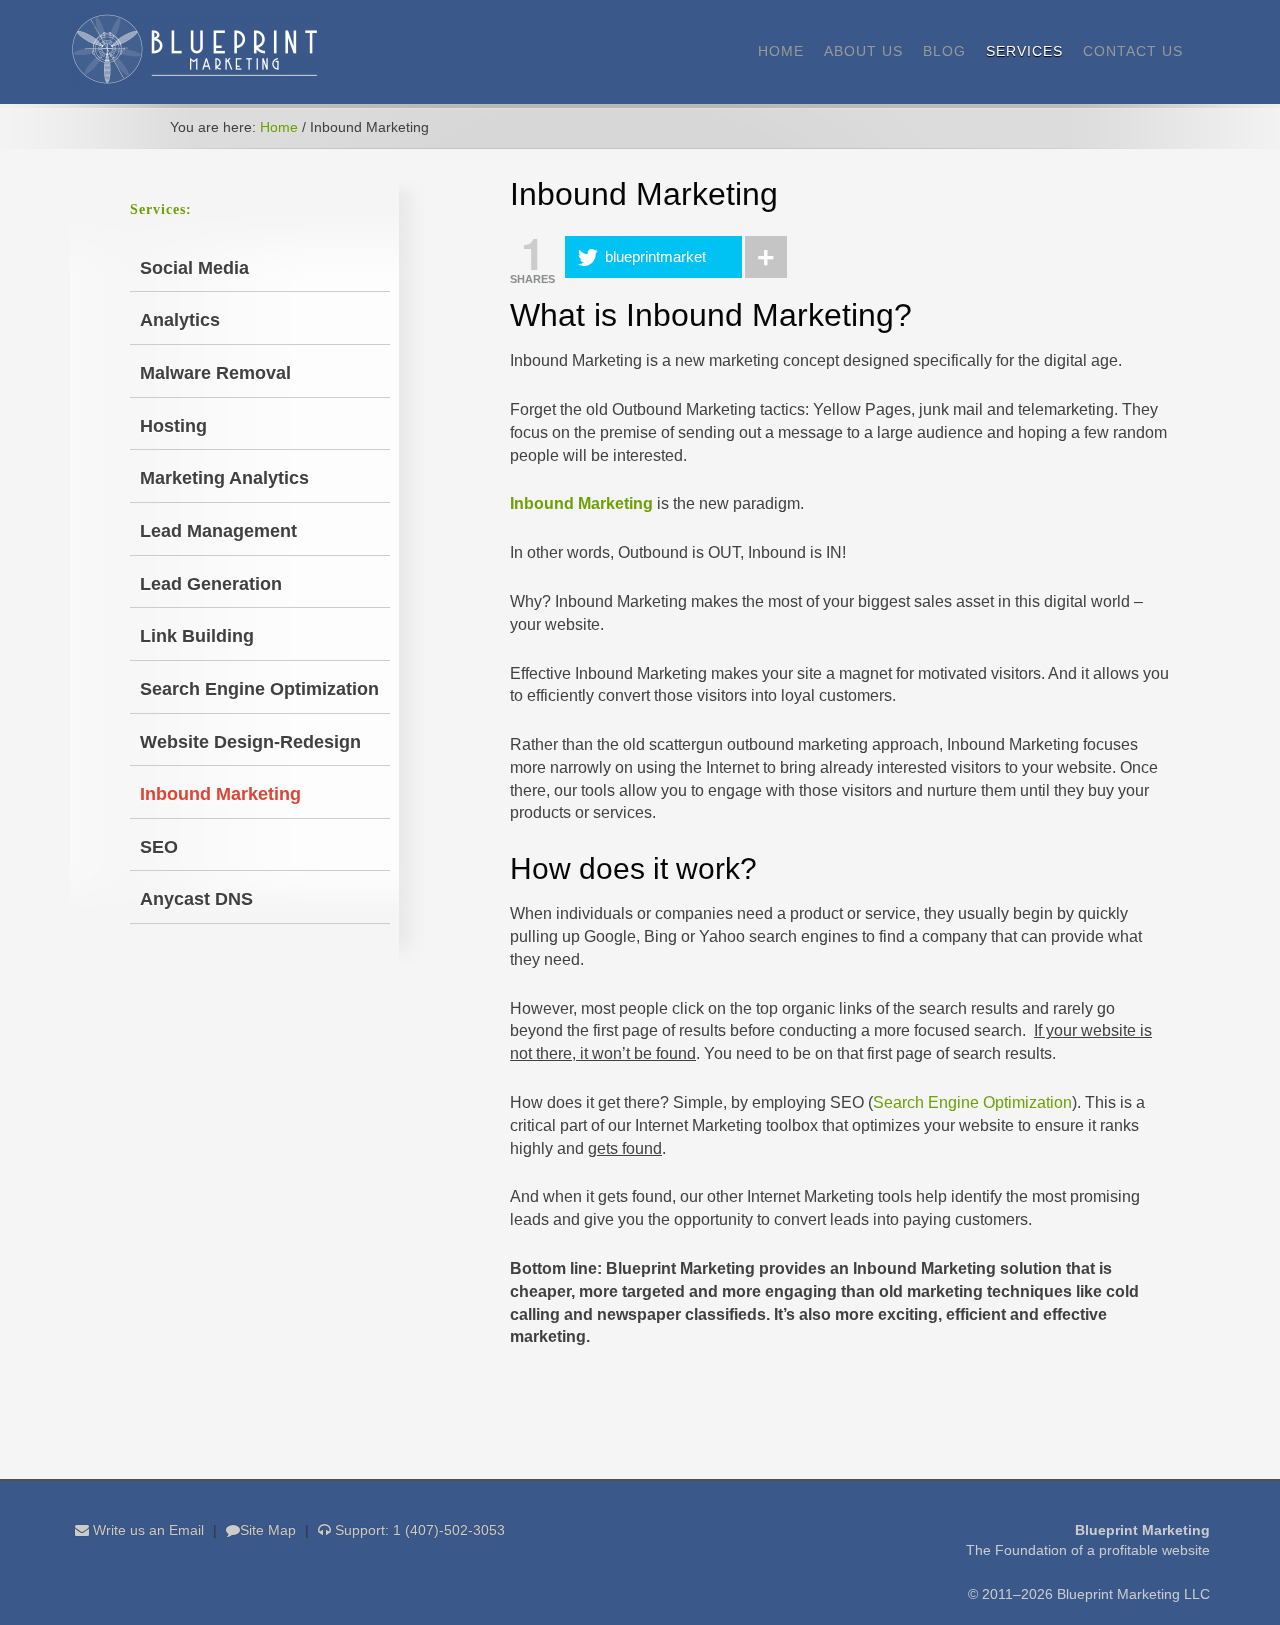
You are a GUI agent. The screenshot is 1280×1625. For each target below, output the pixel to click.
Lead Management (218, 531)
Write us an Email (146, 1530)
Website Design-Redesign (250, 742)
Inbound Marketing (220, 794)
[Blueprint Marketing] (195, 79)
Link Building (197, 636)
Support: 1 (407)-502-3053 (418, 1530)
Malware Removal (215, 373)
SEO (159, 847)
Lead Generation (211, 584)
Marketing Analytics (224, 478)
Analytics (180, 320)
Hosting (173, 426)
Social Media (194, 268)
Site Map (268, 1530)
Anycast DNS (196, 899)
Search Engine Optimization (972, 1102)
